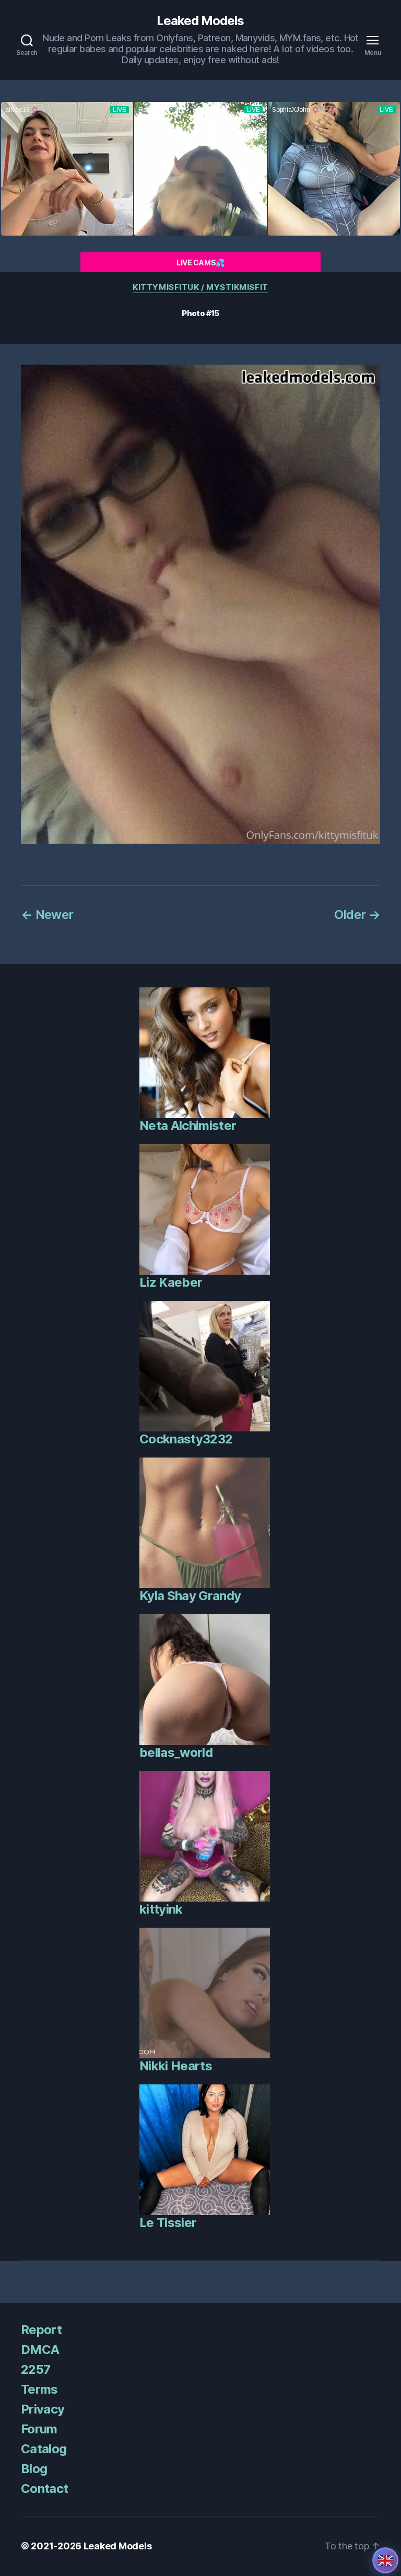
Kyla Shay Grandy (190, 1596)
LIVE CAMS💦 (200, 263)
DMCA (40, 2350)
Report (41, 2330)
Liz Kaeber (171, 1282)
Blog (34, 2469)
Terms (39, 2389)
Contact (44, 2488)
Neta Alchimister (188, 1126)
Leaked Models (200, 21)
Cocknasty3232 (186, 1439)
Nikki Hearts (176, 2066)
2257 (36, 2369)
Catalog (44, 2449)
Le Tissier (168, 2223)
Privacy (43, 2409)
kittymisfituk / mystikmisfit (200, 287)
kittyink (161, 1909)
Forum (39, 2429)
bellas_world (176, 1752)
